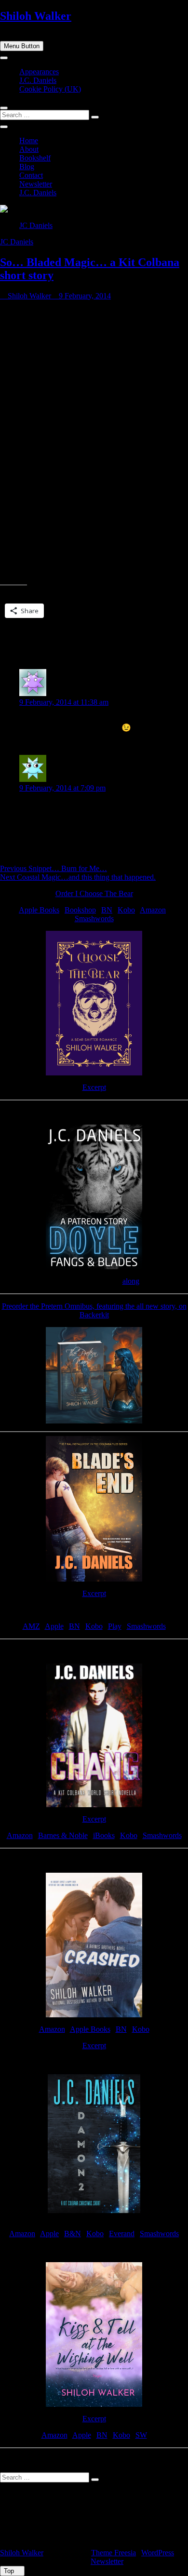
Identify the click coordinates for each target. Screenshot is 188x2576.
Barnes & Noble (63, 1835)
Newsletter (36, 184)
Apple (54, 1626)
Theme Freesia (114, 2553)
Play (115, 1626)
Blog (27, 167)
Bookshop (80, 910)
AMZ (31, 1626)
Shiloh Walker (36, 16)
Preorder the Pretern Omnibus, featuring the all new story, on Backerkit (94, 1310)
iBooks (104, 1835)
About (29, 149)
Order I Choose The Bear (94, 893)
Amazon (153, 910)
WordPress (158, 2553)
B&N (73, 2234)
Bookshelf (35, 158)
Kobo (126, 910)
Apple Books (39, 910)
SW (141, 2435)
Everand (122, 2234)
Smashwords (94, 919)
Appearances (39, 72)
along (131, 1281)
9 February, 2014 (84, 296)
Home (29, 141)
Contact (31, 175)
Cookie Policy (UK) (50, 89)
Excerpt (94, 1087)
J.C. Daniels (38, 80)
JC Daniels (36, 225)
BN (107, 910)
